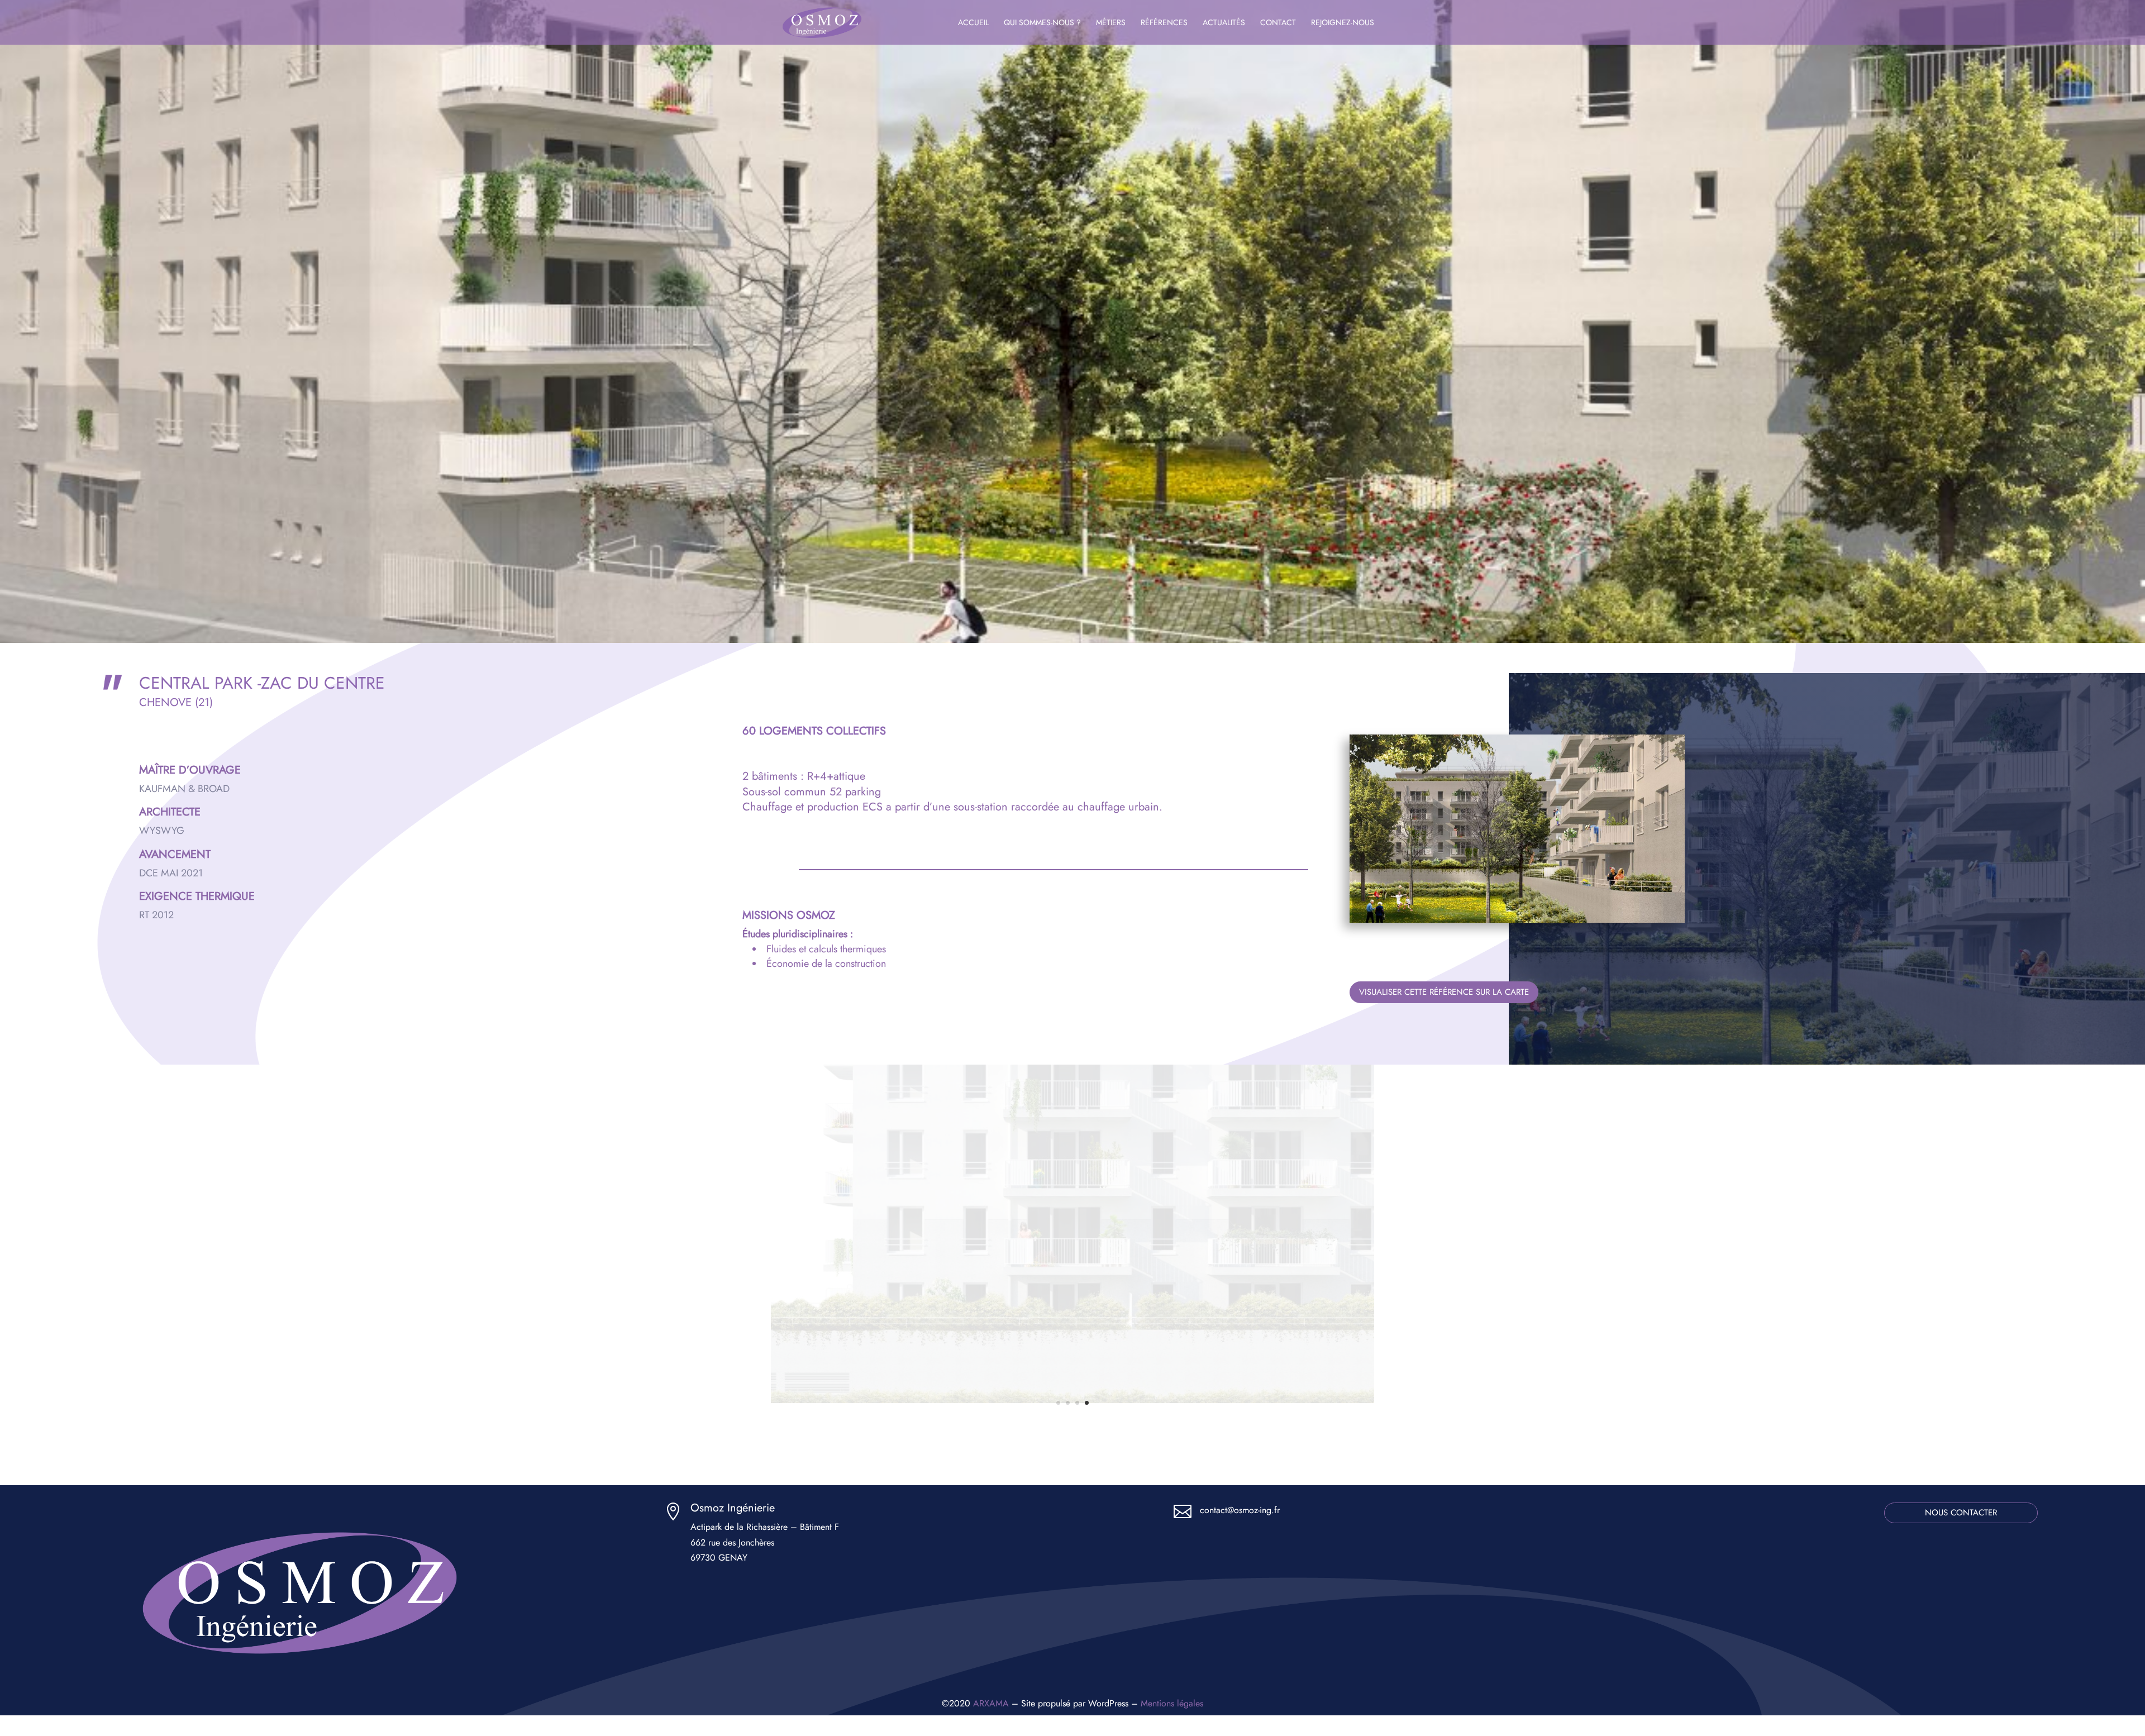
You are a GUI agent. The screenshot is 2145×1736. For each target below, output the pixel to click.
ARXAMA (991, 1703)
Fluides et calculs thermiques (826, 949)
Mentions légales (1172, 1703)
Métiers (1111, 23)
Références (1164, 23)
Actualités (1224, 23)
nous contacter (1961, 1513)
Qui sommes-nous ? (1042, 23)
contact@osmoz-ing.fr (1240, 1510)
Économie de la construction (826, 964)
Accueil (973, 23)
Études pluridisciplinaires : (798, 934)
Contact (1278, 23)
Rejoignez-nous (1343, 23)
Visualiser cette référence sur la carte (1444, 992)
